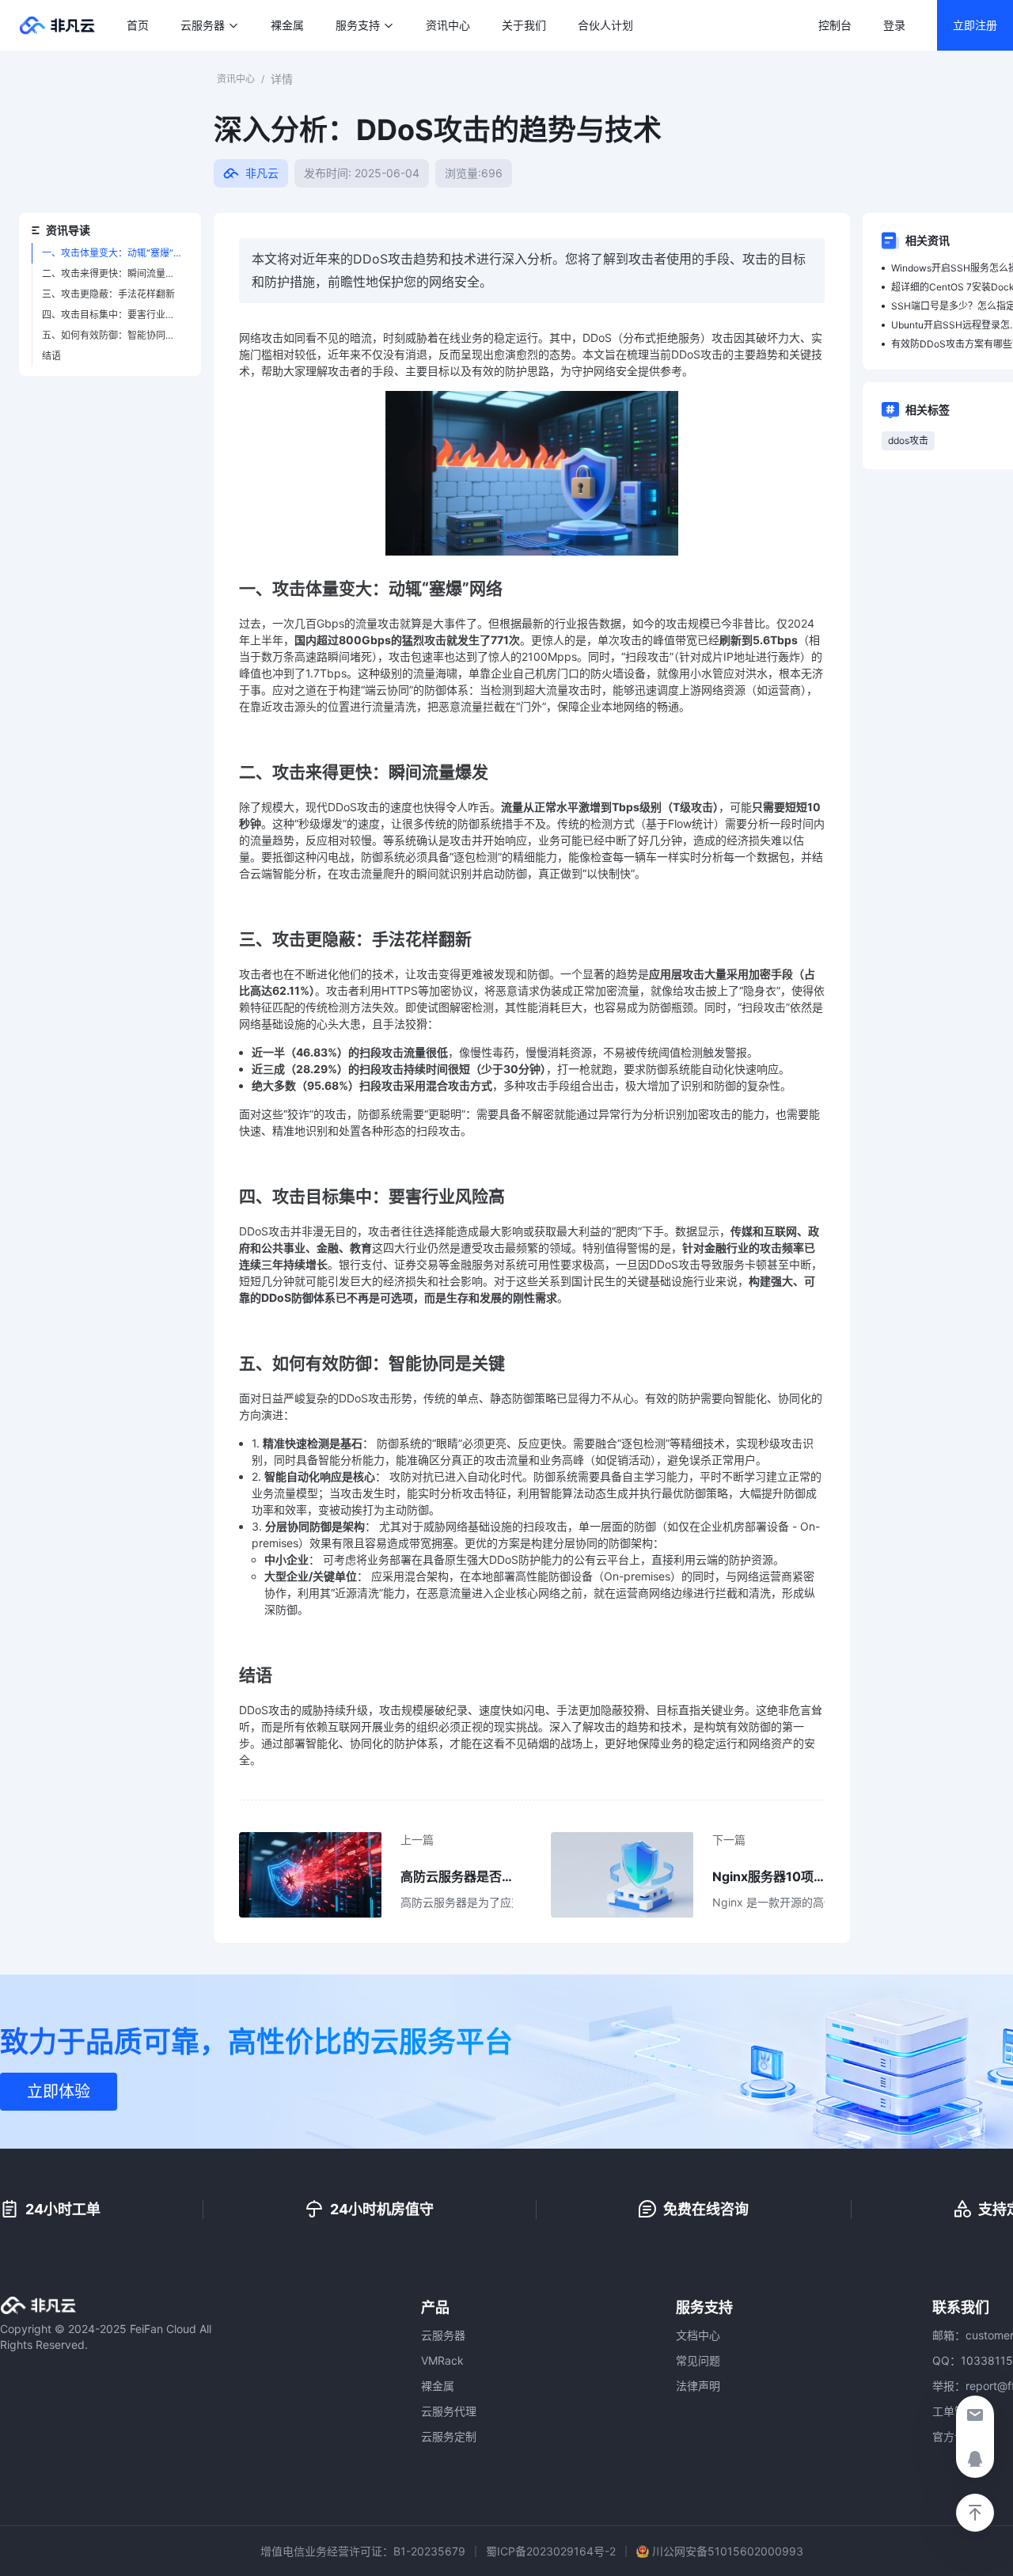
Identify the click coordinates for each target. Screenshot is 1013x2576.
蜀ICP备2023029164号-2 (551, 2551)
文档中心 (698, 2335)
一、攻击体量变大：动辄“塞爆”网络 (115, 253)
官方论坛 (954, 2436)
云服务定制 (449, 2436)
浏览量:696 (474, 173)
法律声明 (698, 2386)
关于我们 (524, 25)
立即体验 (59, 2092)
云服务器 (443, 2335)
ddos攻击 (908, 440)
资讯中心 (448, 25)
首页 (138, 25)
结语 (51, 356)
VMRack (442, 2360)
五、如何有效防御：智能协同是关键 (115, 335)
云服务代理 (449, 2411)
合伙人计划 (605, 25)
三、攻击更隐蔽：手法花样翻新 (108, 294)
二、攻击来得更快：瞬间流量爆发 (113, 273)
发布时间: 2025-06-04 (362, 173)
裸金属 (287, 25)
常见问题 (698, 2360)
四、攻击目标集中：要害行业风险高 (115, 315)
